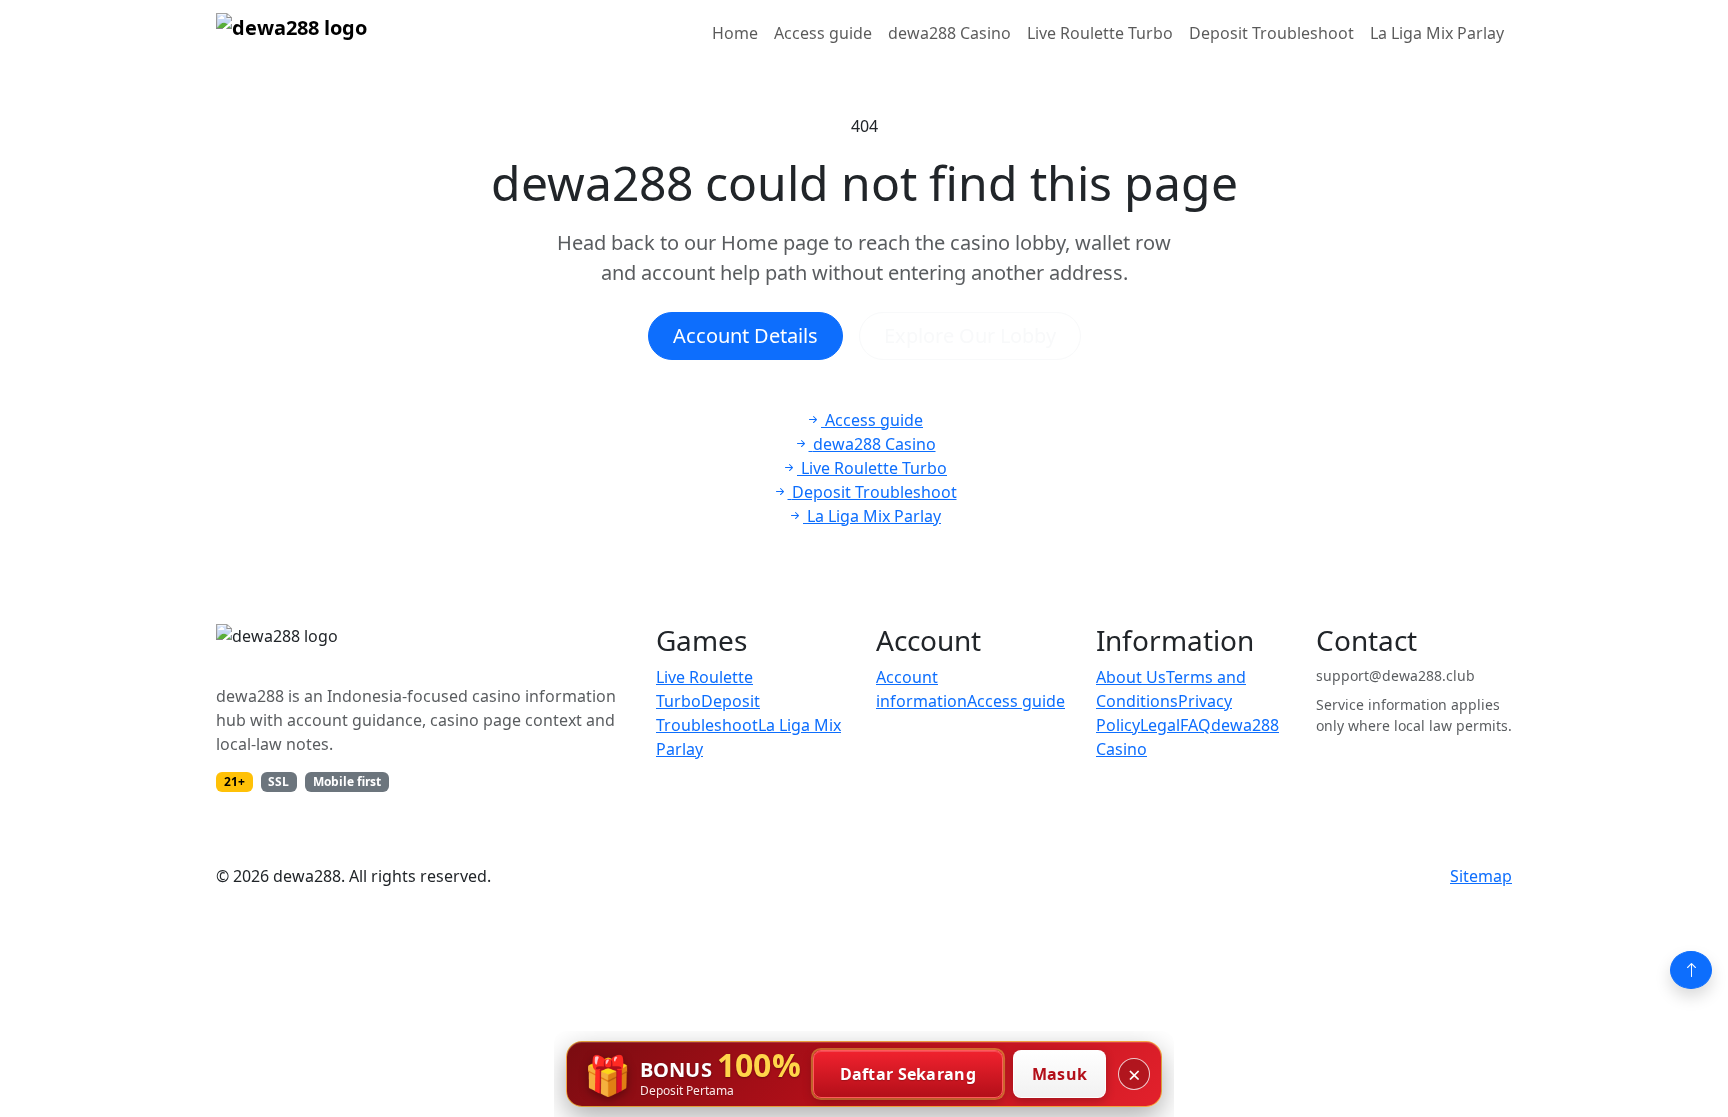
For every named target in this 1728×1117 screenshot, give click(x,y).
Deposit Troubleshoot (1271, 33)
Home (735, 33)
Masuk (1060, 1074)
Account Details (745, 335)
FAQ (1195, 725)
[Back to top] (1691, 970)
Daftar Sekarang (908, 1074)
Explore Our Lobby (970, 335)
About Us (1131, 677)
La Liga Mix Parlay (1437, 33)
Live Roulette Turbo (1100, 33)
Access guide (823, 33)
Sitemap (1481, 876)
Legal (1160, 725)
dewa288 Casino (949, 33)
